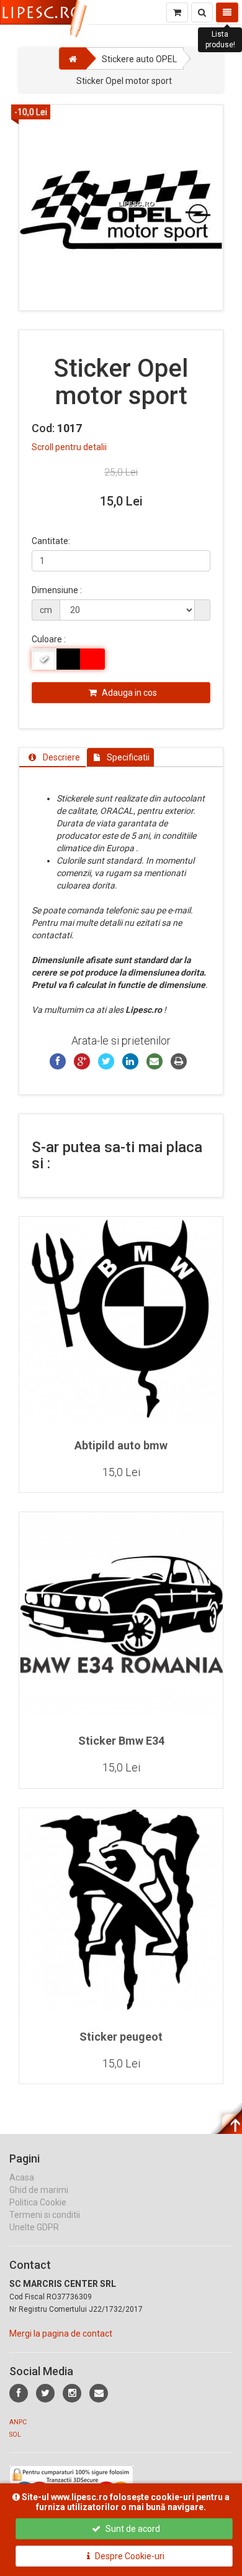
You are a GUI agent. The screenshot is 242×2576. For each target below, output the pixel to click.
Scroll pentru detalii (69, 447)
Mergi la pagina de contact (61, 2334)
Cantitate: (51, 541)
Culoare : (49, 639)
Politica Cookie (38, 2202)
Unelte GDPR (34, 2227)
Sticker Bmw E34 (121, 1741)
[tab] (52, 757)
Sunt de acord (132, 2529)
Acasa (22, 2177)
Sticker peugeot (121, 2037)
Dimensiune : (57, 590)
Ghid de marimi (39, 2190)
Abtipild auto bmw (121, 1445)
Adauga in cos (128, 693)
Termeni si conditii (45, 2215)
